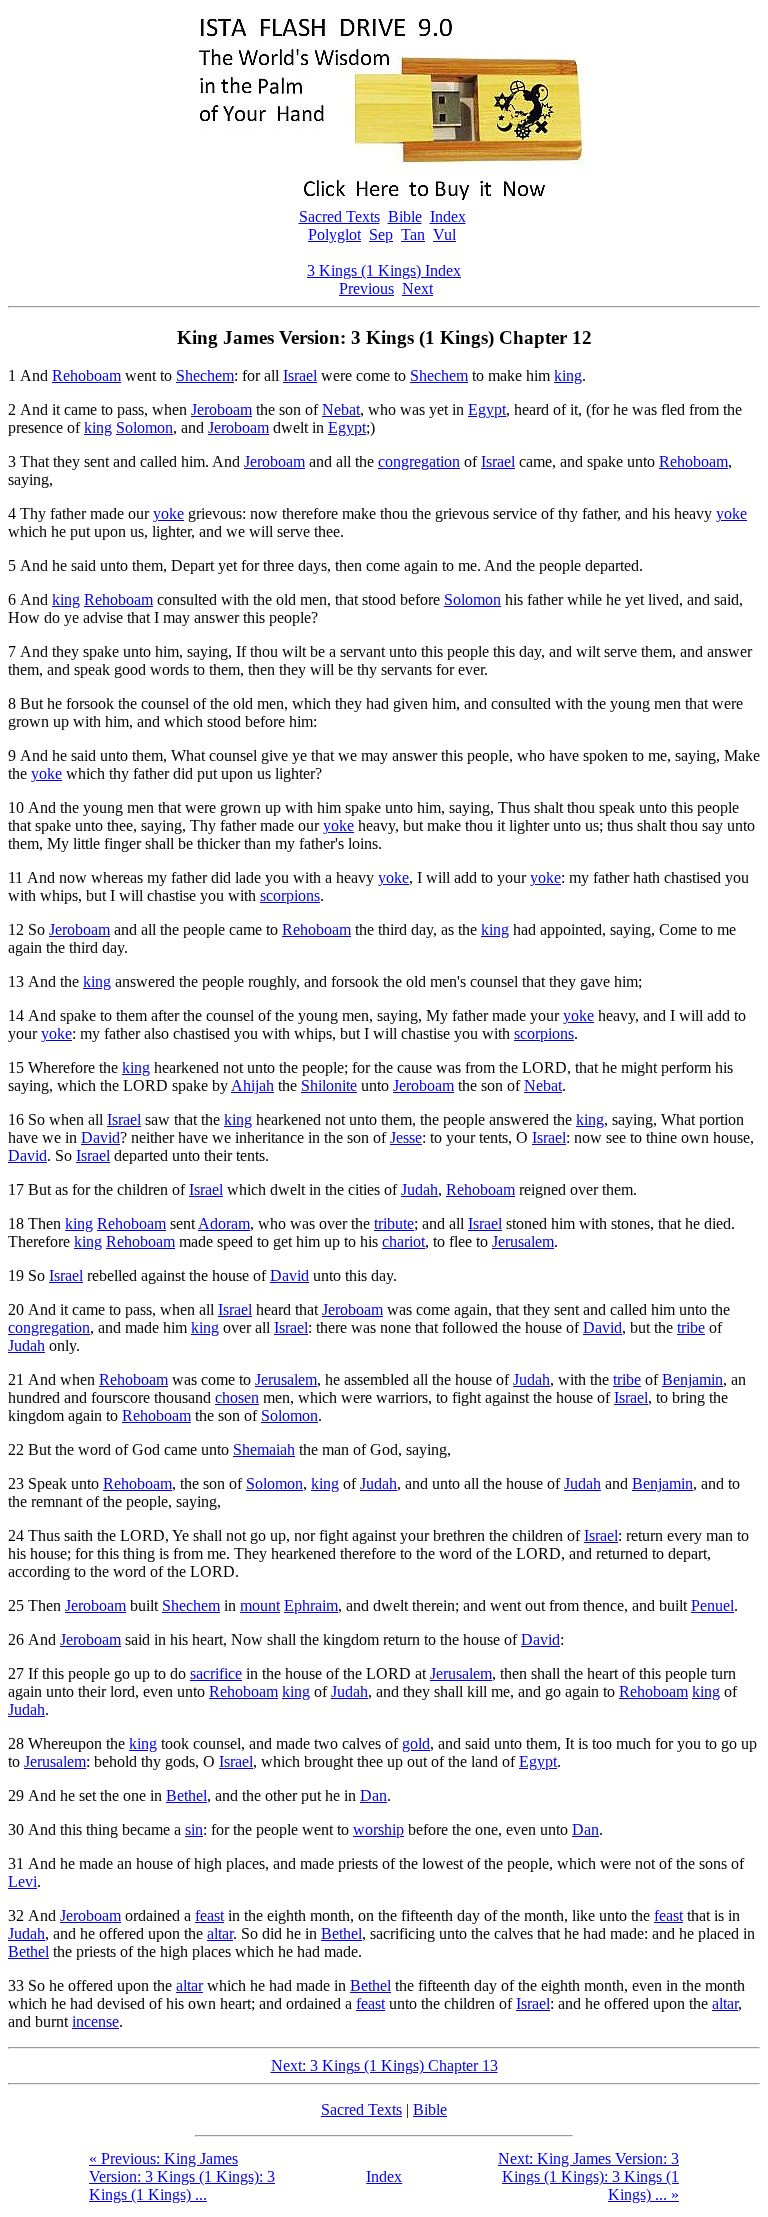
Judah (419, 1189)
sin (194, 1829)
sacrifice (216, 1673)
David (100, 1137)
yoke (168, 513)
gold (416, 1743)
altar (220, 1933)
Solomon (144, 427)
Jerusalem (523, 1241)
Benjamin (692, 1379)
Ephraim (311, 1605)
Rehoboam (86, 375)
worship (378, 1829)
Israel (300, 375)
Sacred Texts (339, 216)
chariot (403, 1241)
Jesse (406, 1137)
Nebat (341, 409)
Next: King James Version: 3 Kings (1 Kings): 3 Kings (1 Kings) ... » (588, 2176)
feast (209, 1915)
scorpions (290, 895)
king (568, 375)
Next (417, 288)
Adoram (224, 1223)
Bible (405, 216)
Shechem (205, 375)
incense (95, 2021)
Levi (22, 1881)
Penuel (712, 1605)
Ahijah (252, 1085)
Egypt (487, 409)
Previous (366, 288)
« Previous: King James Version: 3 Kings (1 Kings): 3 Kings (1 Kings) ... (182, 2176)
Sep (381, 234)
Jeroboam (221, 409)
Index (448, 216)
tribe (691, 1327)
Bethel (186, 1795)
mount (260, 1605)
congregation (419, 461)
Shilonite (329, 1085)
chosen (237, 1397)
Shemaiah (264, 1449)
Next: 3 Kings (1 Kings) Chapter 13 (384, 2065)
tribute (394, 1223)
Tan (413, 234)
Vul (444, 234)
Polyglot (334, 234)
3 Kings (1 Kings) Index (384, 270)
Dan (373, 1795)
